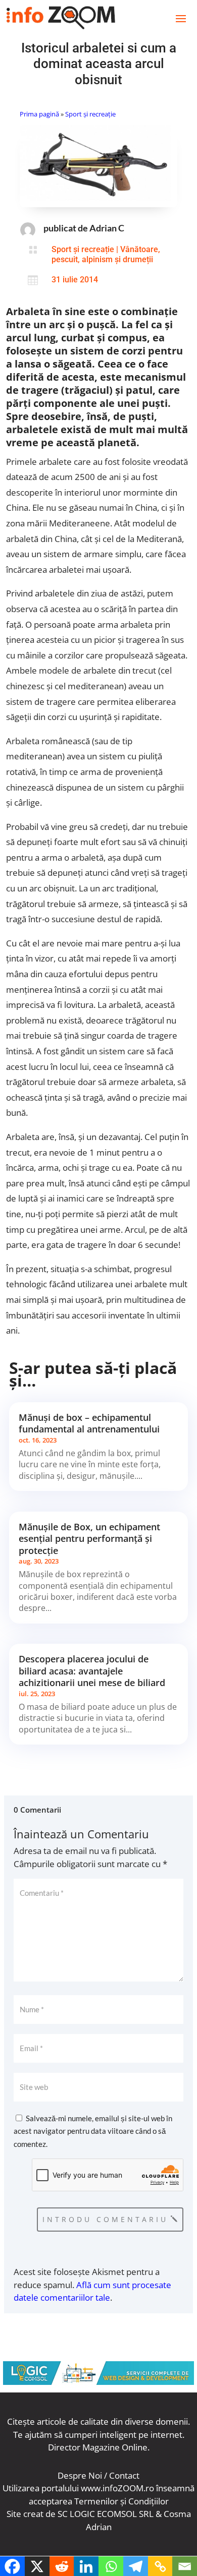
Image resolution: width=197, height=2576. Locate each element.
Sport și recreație (90, 114)
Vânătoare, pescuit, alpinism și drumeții (106, 254)
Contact (124, 2475)
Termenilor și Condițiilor (121, 2501)
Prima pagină (39, 114)
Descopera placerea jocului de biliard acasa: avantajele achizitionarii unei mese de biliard (92, 1671)
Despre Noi (80, 2475)
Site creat (25, 2514)
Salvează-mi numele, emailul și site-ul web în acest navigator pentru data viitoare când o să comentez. (93, 2131)
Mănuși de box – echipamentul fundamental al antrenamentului (89, 1423)
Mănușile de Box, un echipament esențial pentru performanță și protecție (89, 1539)
